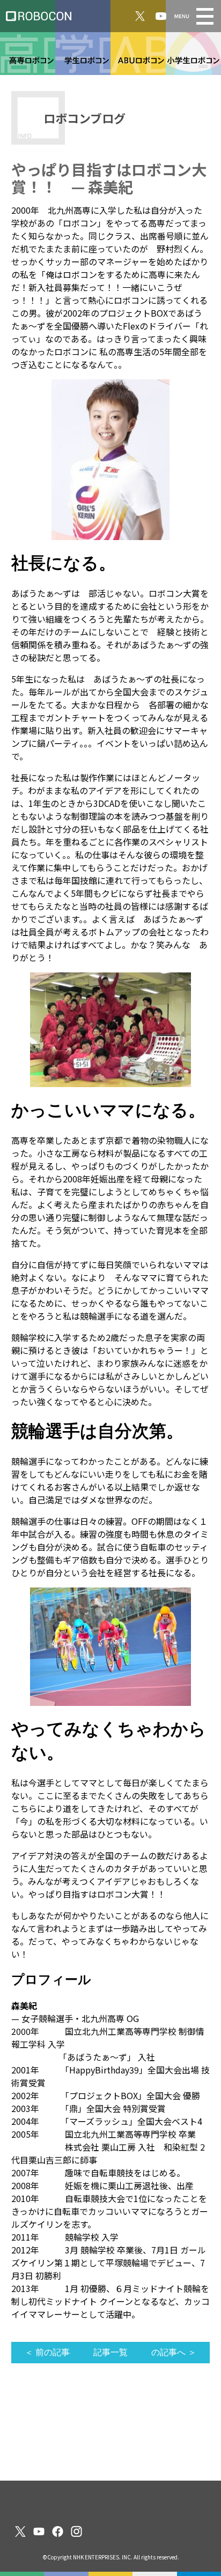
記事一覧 (110, 2352)
